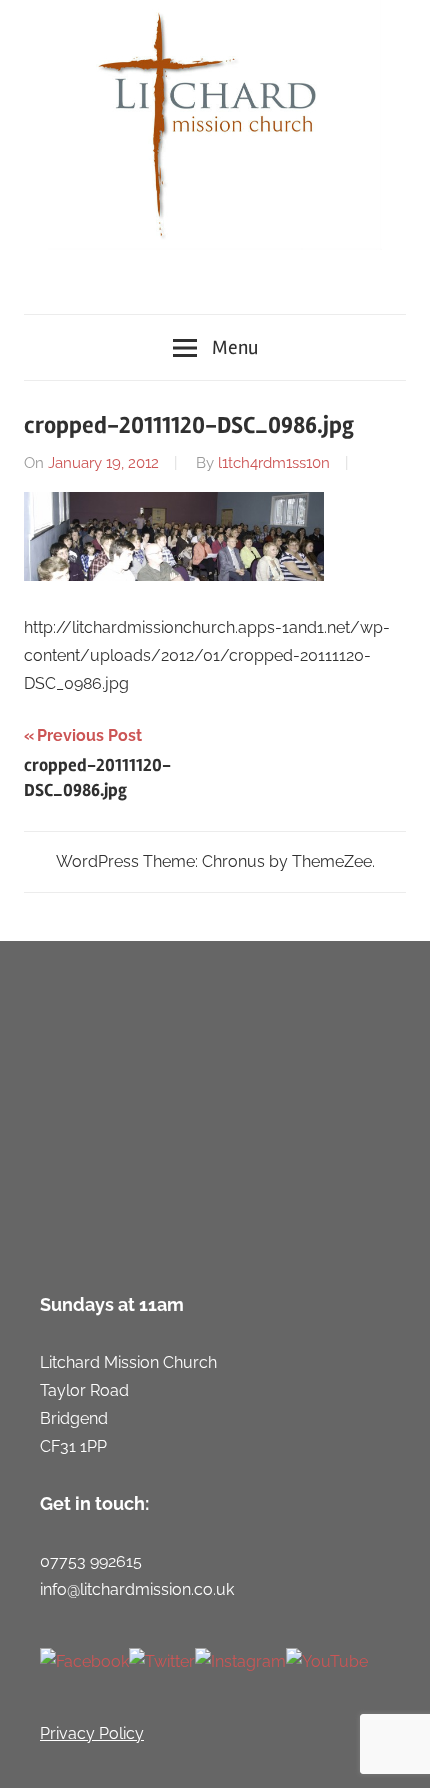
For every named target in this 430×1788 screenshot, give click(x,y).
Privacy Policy (92, 1733)
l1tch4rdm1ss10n (274, 463)
